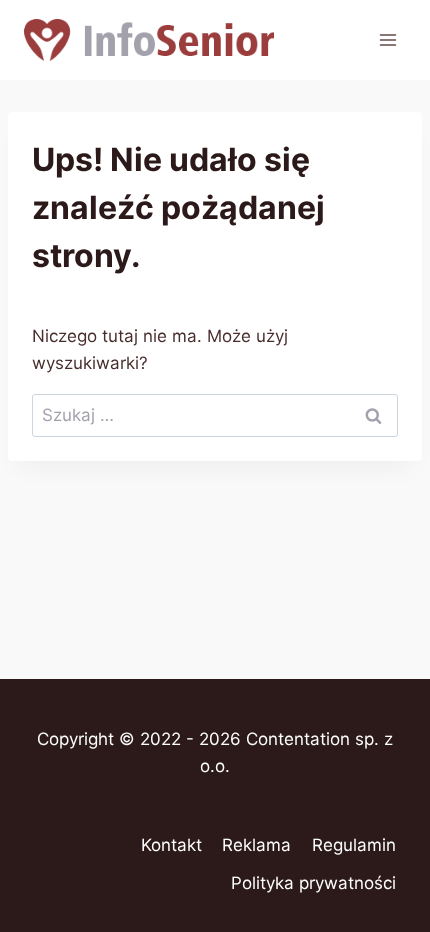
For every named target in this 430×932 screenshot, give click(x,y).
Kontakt (171, 845)
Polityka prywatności (313, 883)
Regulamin (354, 845)
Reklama (256, 845)
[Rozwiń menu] (387, 39)
